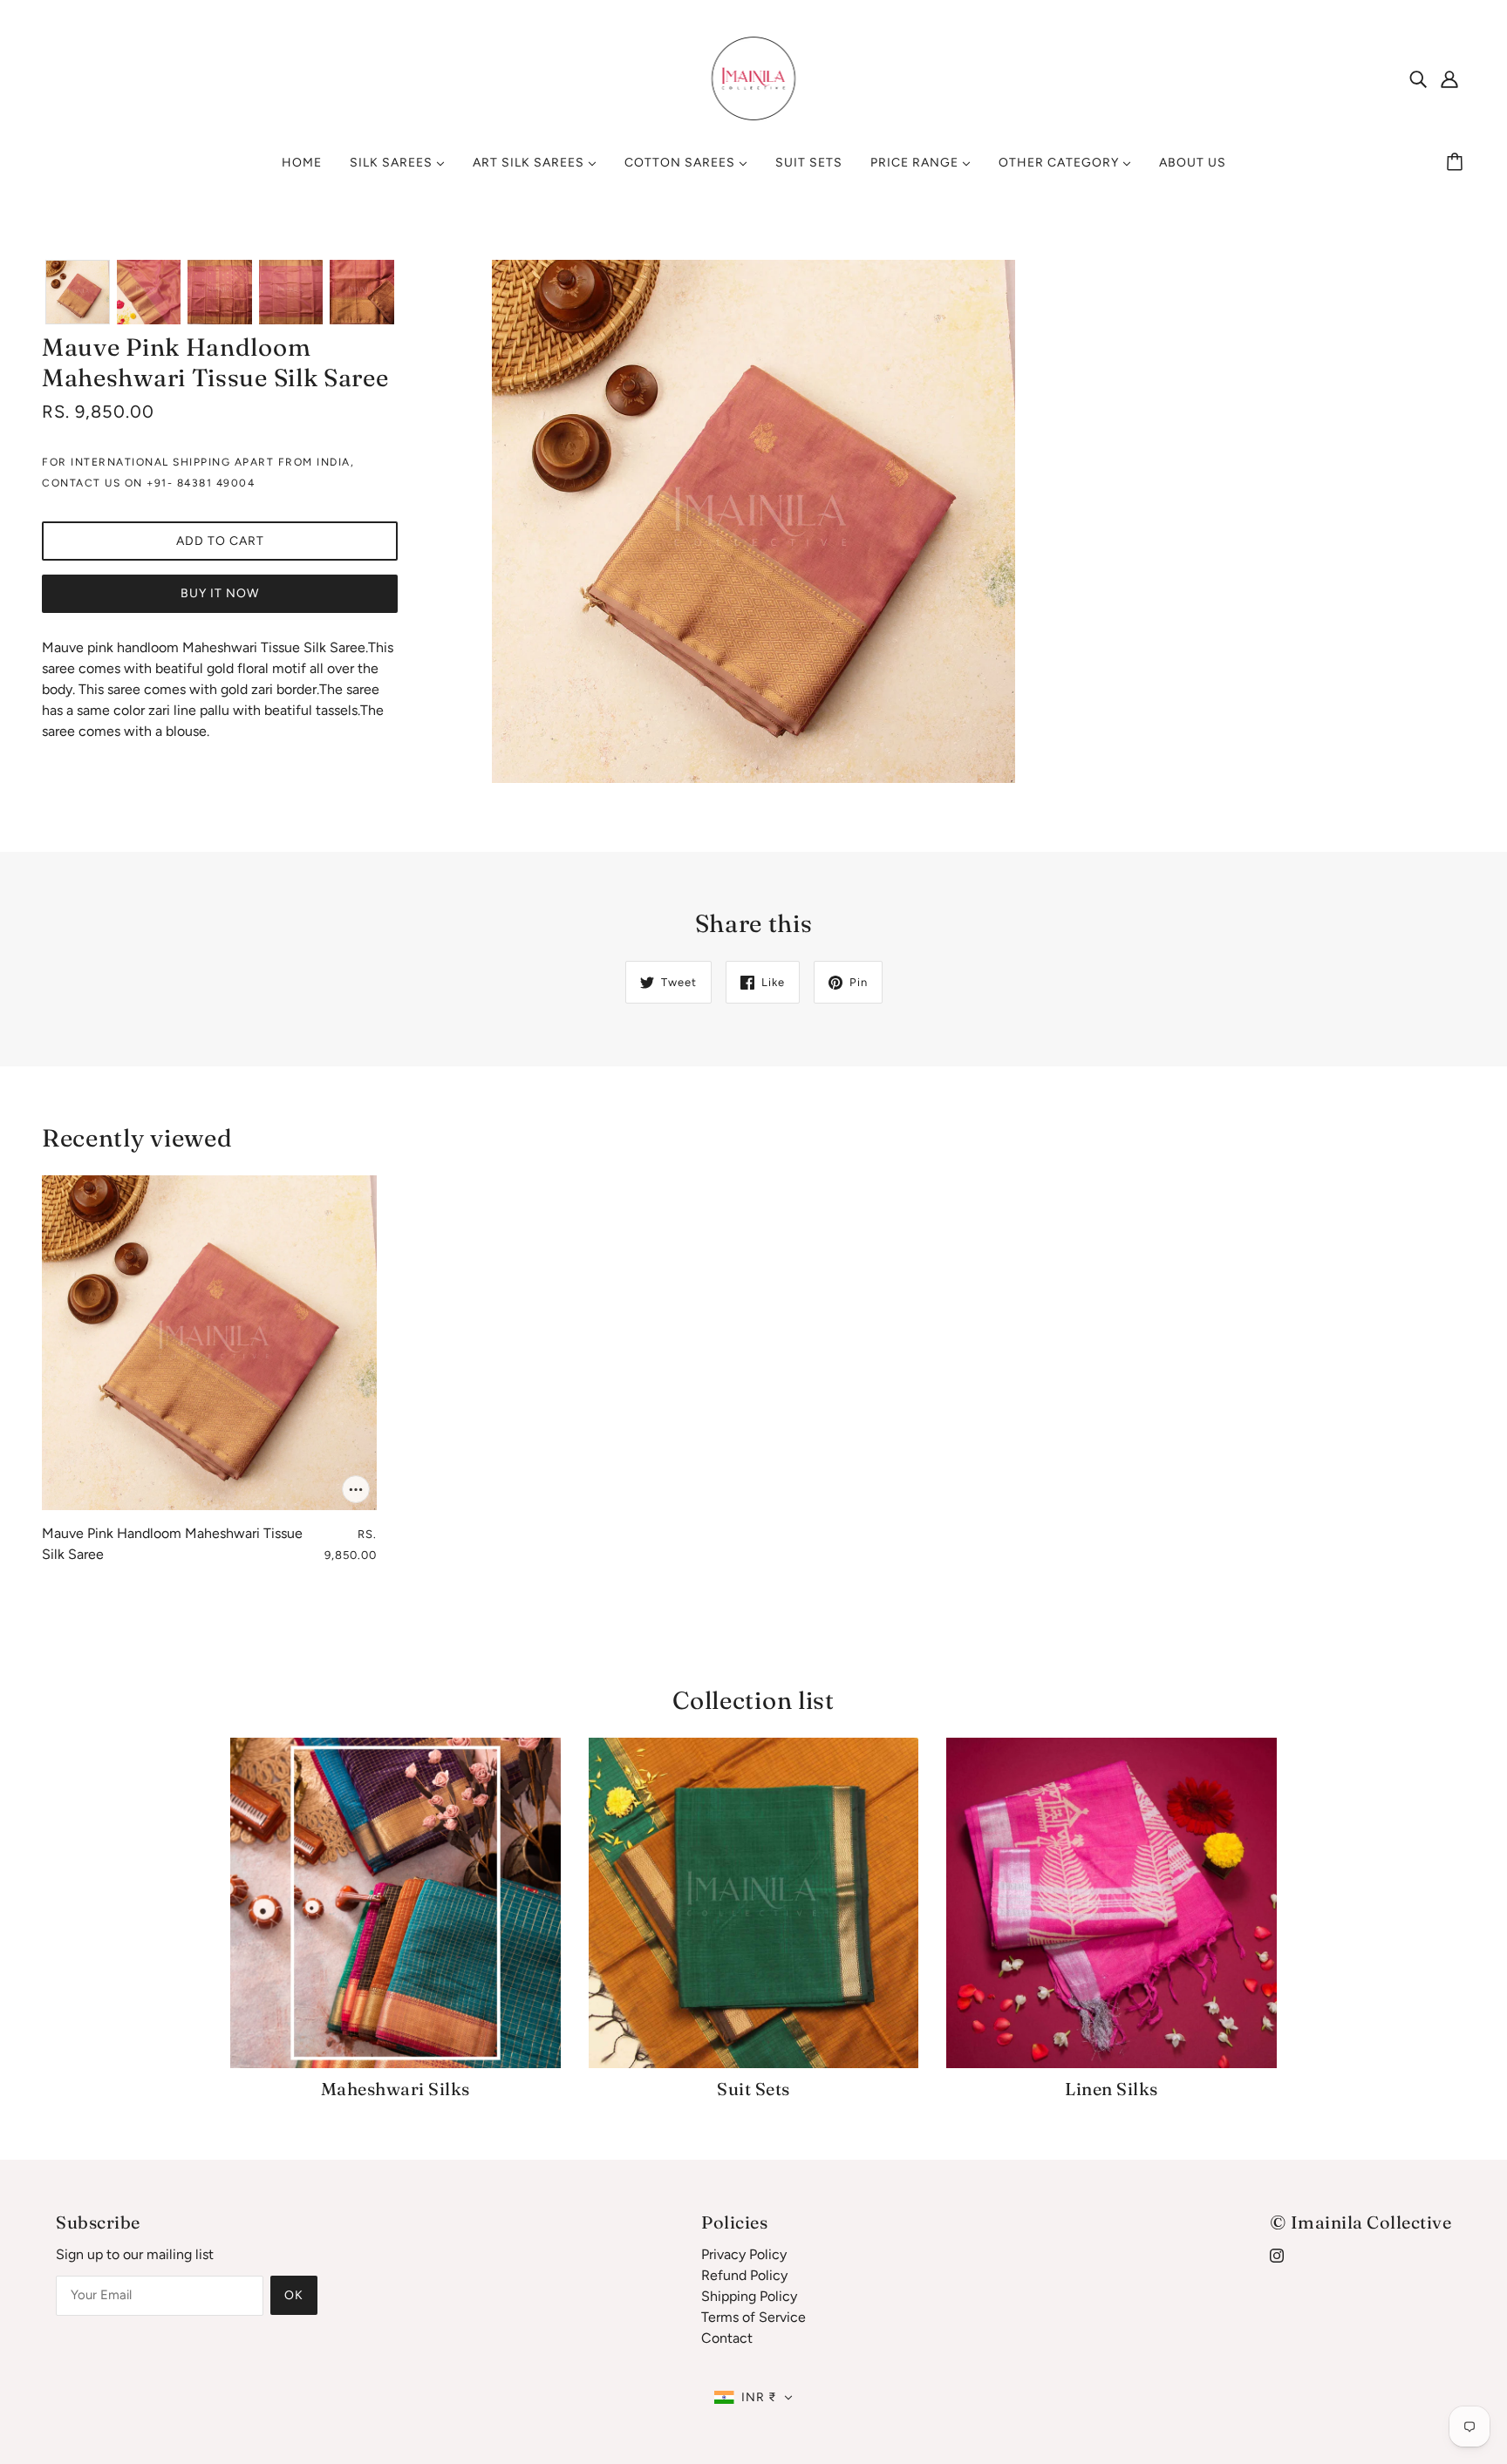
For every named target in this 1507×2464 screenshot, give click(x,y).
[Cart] (1457, 163)
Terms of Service (753, 2317)
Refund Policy (744, 2275)
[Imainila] (754, 77)
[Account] (1449, 78)
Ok (294, 2295)
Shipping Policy (749, 2296)
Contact (727, 2338)
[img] (1418, 78)
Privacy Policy (744, 2254)
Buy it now (220, 593)
